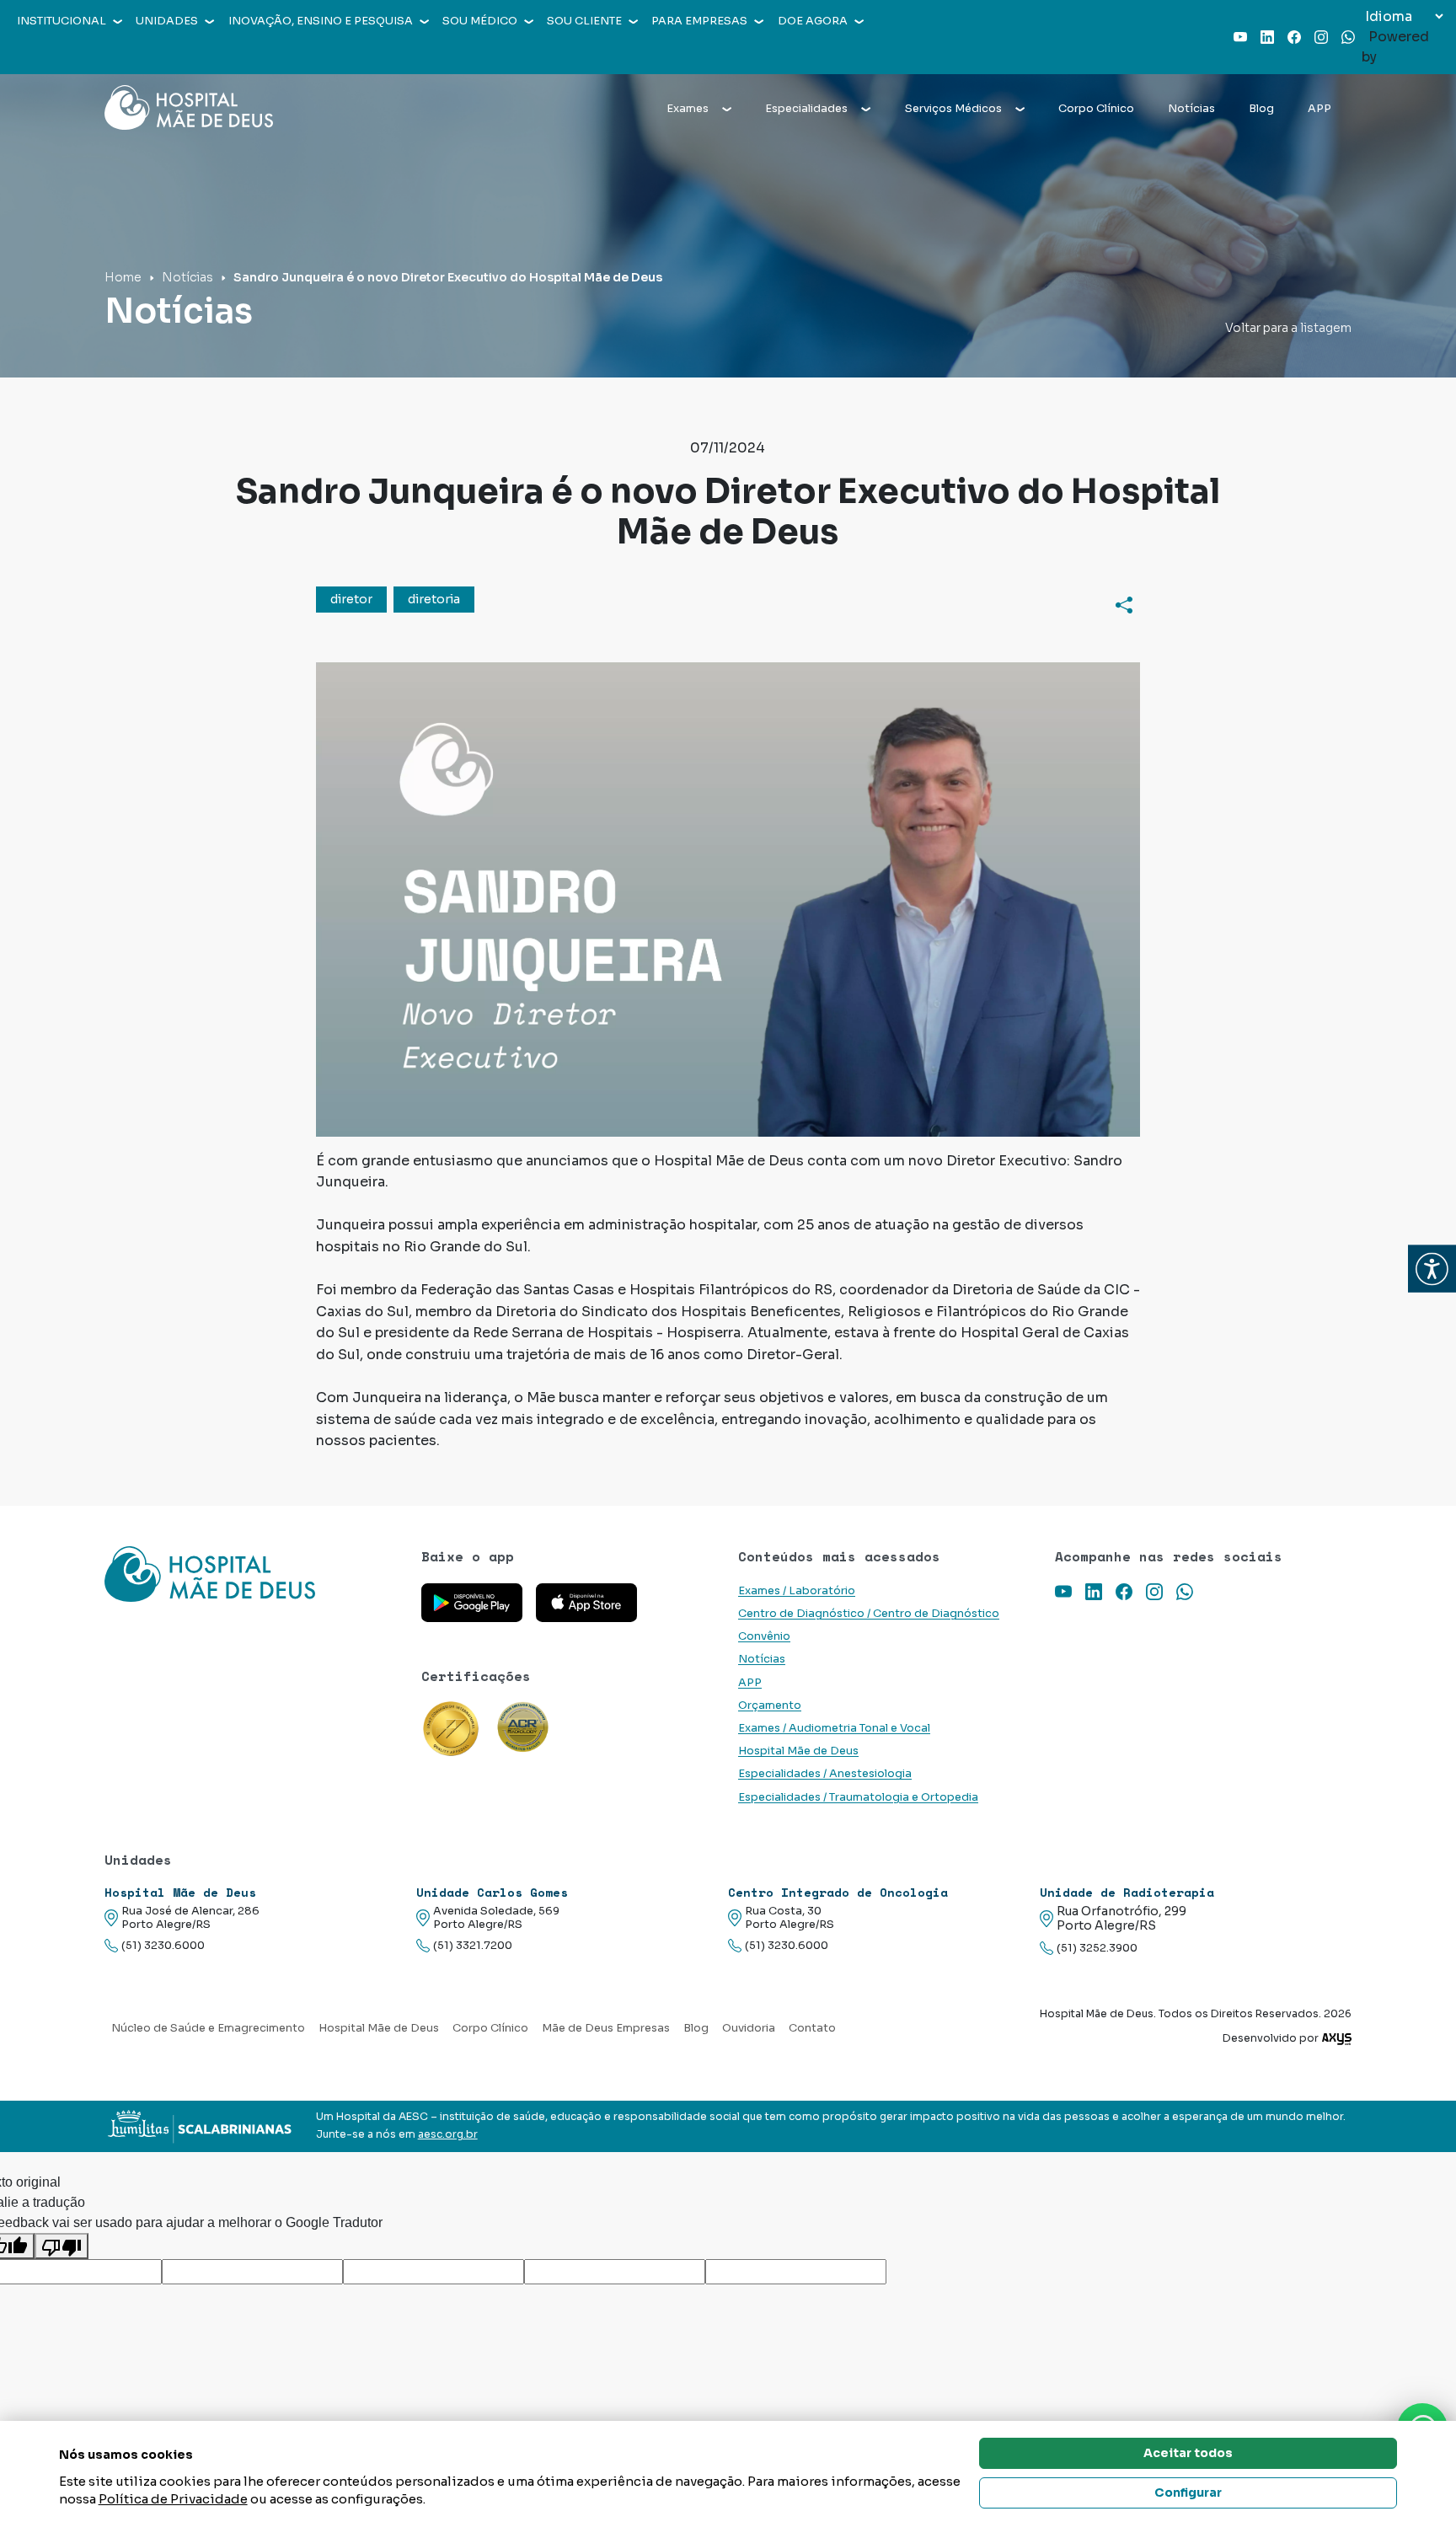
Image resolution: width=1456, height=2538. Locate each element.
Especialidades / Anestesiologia (825, 1774)
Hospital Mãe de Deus (798, 1751)
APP (1319, 109)
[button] (1432, 1269)
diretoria (434, 599)
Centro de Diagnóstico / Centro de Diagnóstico (869, 1614)
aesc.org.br (448, 2134)
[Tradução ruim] (62, 2246)
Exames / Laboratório (797, 1591)
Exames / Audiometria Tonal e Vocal (834, 1728)
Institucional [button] (62, 21)
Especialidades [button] (806, 109)
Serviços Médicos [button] (953, 109)
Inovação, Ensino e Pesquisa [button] (321, 21)
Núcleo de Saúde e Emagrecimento (208, 2028)
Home (123, 277)
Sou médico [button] (480, 21)
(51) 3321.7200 (473, 1946)
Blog (1261, 109)
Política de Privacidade (173, 2499)
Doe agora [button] (813, 21)
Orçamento (770, 1705)
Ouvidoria (749, 2028)
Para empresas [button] (699, 21)
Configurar (1188, 2492)
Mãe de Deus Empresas (606, 2028)
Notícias (1191, 109)
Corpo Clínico (1096, 109)
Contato (812, 2028)
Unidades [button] (167, 21)
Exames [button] (688, 109)
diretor (351, 599)
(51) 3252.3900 (1097, 1948)
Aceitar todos (1188, 2453)
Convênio (764, 1636)
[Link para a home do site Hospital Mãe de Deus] (253, 1574)
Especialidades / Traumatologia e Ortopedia (858, 1797)
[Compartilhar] (1124, 604)
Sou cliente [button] (584, 21)
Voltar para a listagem (1288, 328)
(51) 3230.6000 (163, 1946)
